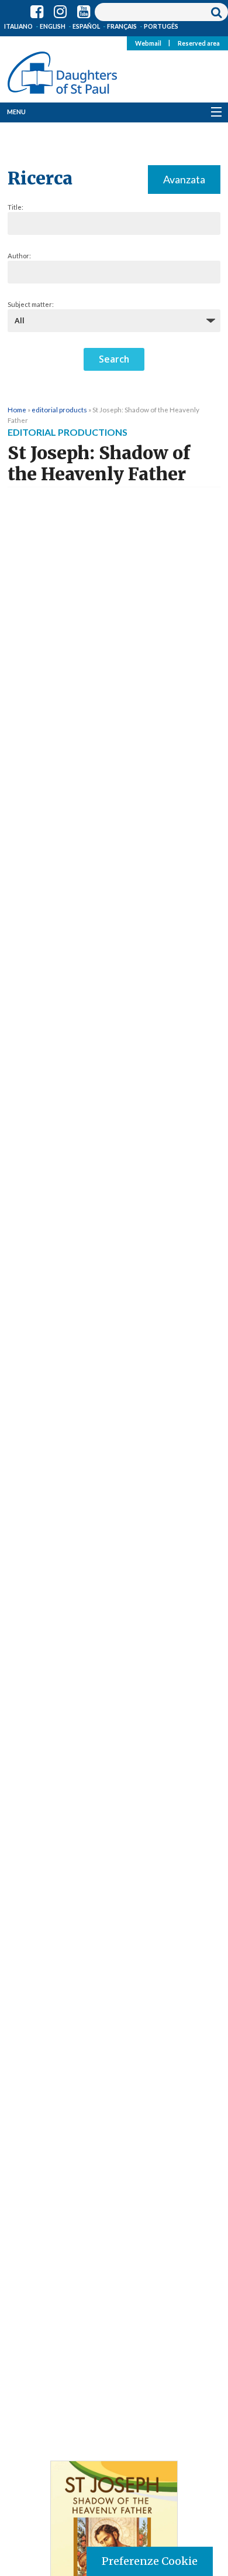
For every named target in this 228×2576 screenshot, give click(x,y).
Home (17, 409)
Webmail (148, 43)
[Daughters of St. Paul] (62, 70)
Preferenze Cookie (150, 2561)
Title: (15, 207)
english (53, 26)
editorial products (59, 409)
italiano (18, 26)
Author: (19, 256)
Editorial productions (68, 432)
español (86, 26)
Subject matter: (31, 304)
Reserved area (199, 43)
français (122, 26)
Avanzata (184, 179)
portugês (161, 26)
